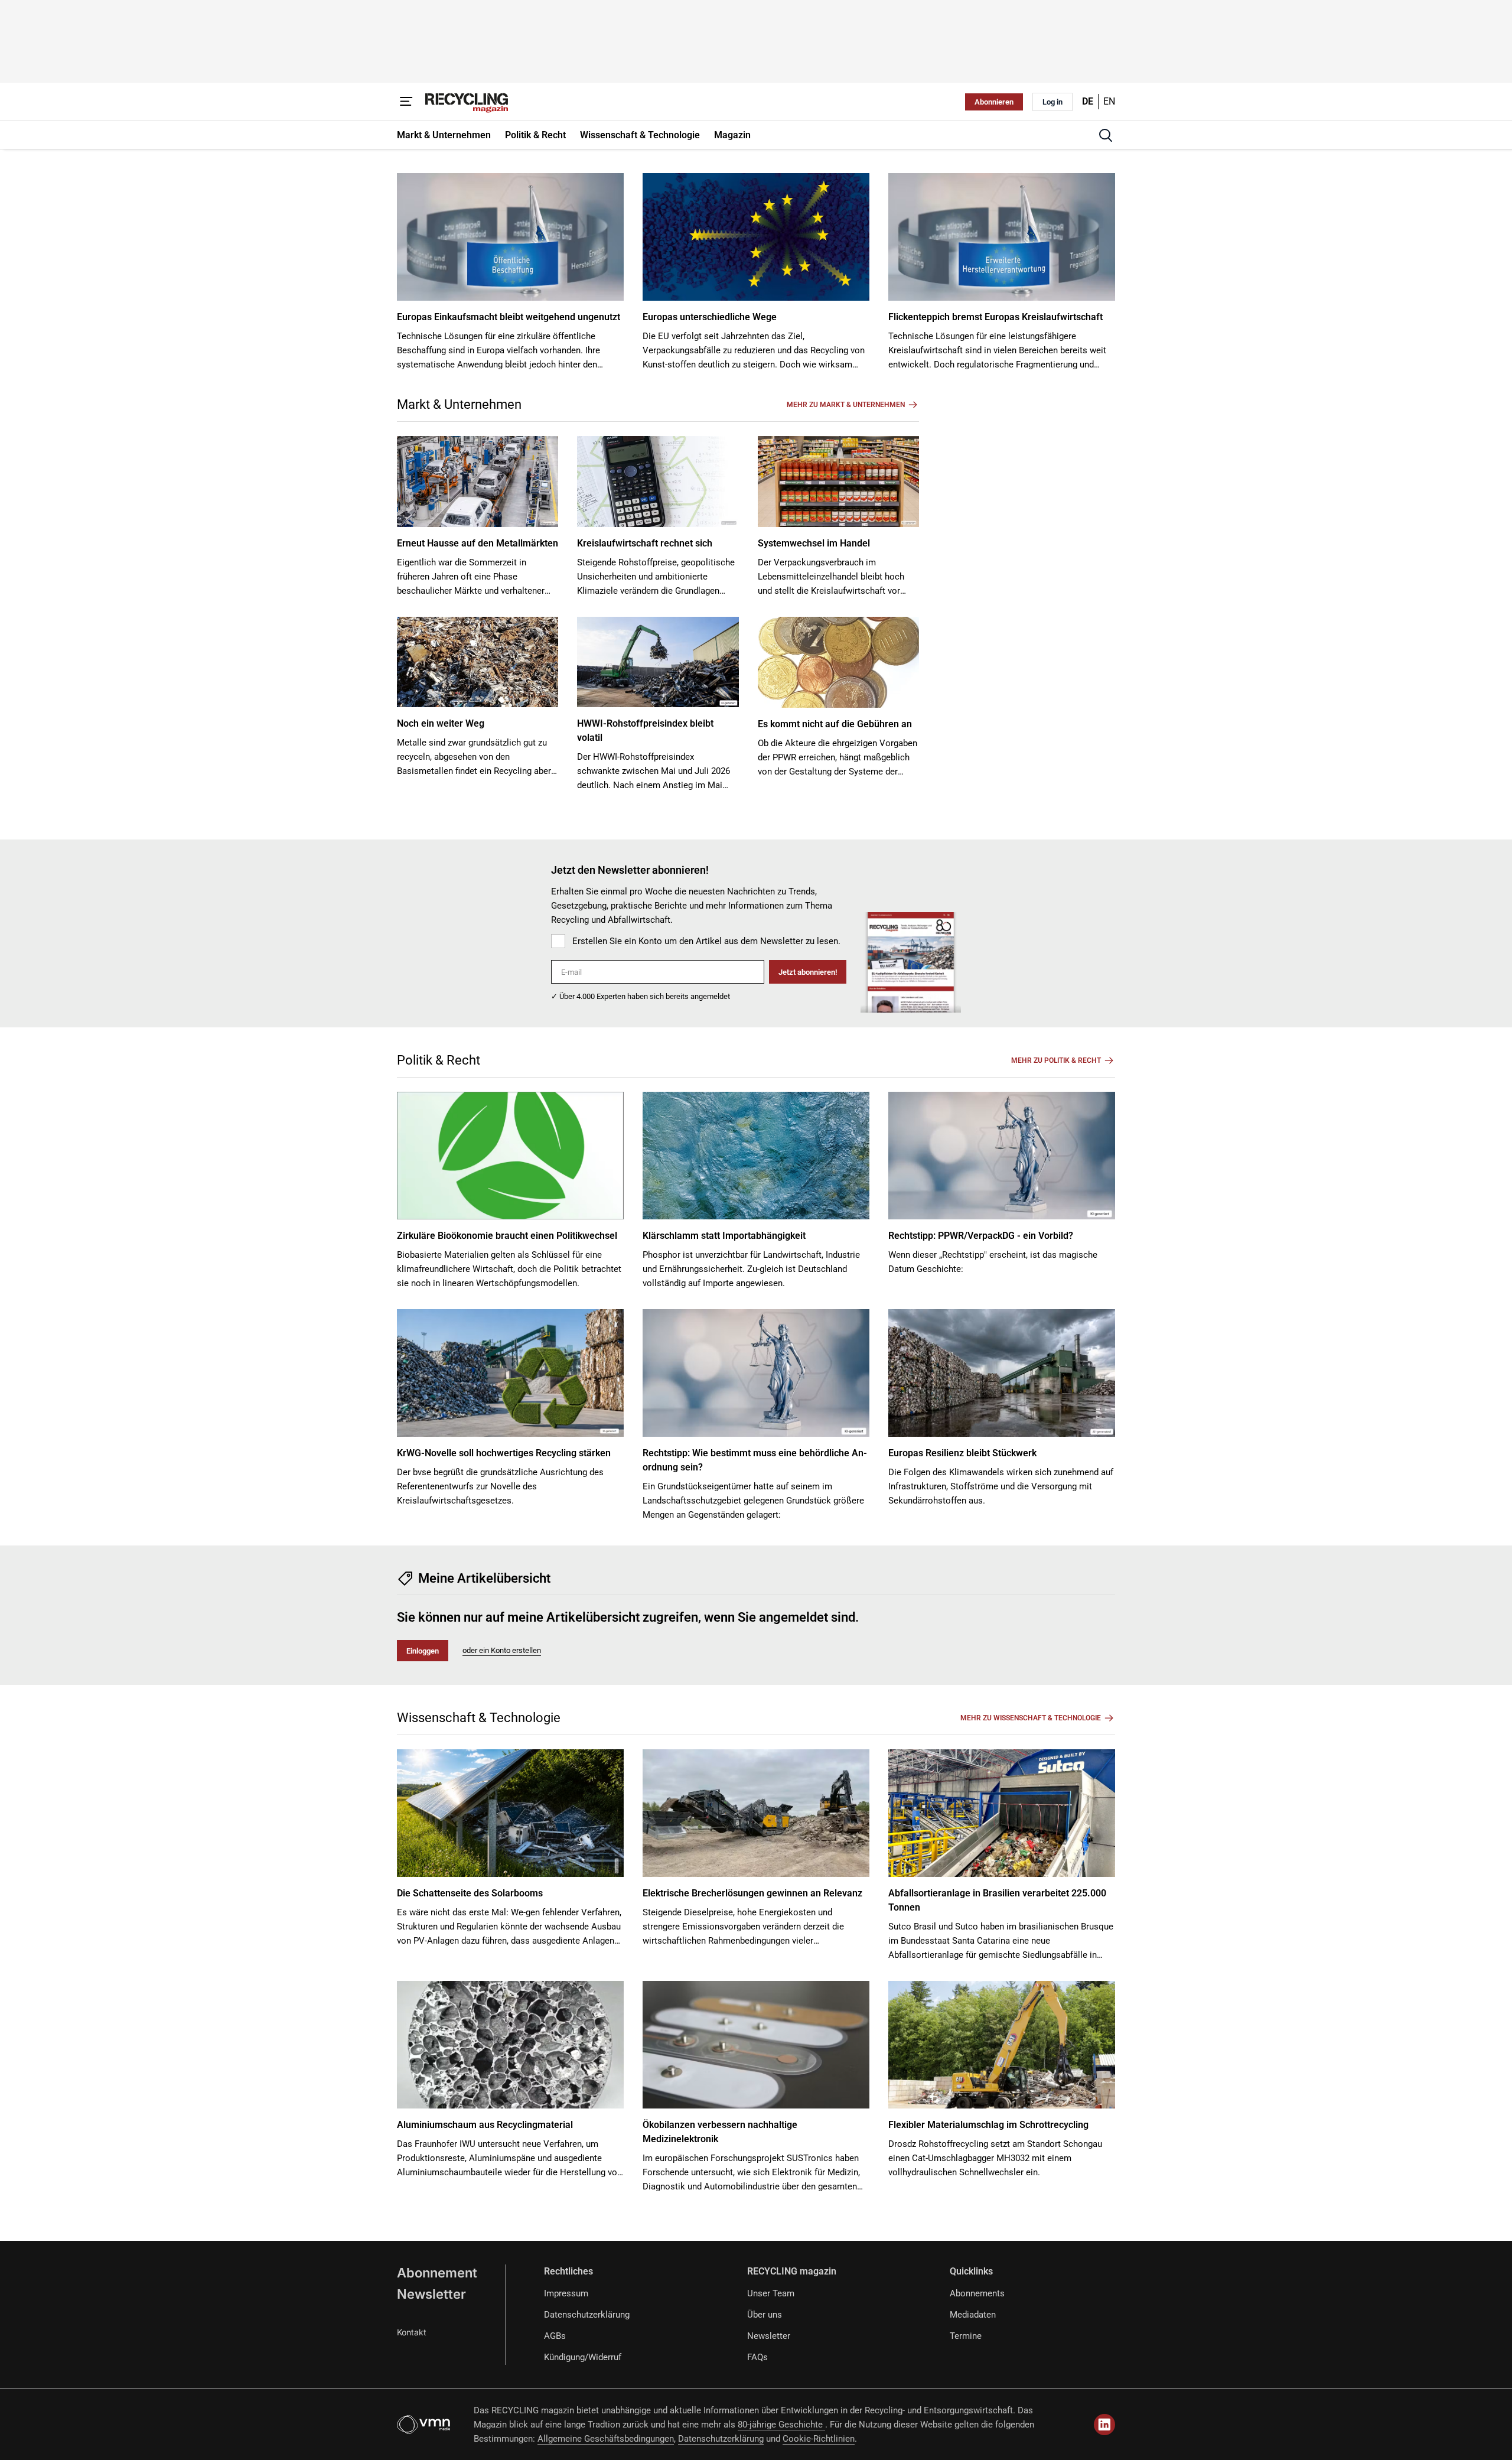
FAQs (757, 2357)
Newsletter (431, 2294)
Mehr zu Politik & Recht (1056, 1060)
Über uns (765, 2315)
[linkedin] (1104, 2425)
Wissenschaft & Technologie (479, 1718)
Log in (1052, 102)
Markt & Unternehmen (459, 404)
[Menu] (406, 102)
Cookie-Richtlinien (819, 2439)
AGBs (555, 2336)
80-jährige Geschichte (781, 2425)
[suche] (1106, 135)
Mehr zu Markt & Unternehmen (846, 405)
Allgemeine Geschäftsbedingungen (606, 2439)
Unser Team (771, 2293)
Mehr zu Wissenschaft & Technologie (1031, 1718)
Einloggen (423, 1651)
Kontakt (412, 2332)
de (1088, 101)
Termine (966, 2336)
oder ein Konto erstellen (502, 1650)
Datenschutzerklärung (587, 2315)
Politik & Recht (439, 1060)
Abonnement (437, 2273)
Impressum (566, 2293)
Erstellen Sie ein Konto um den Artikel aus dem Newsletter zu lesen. (706, 941)
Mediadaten (973, 2315)
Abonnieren (994, 102)
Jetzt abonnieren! (808, 972)
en (1109, 101)
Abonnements (977, 2293)
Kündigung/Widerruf (583, 2357)
